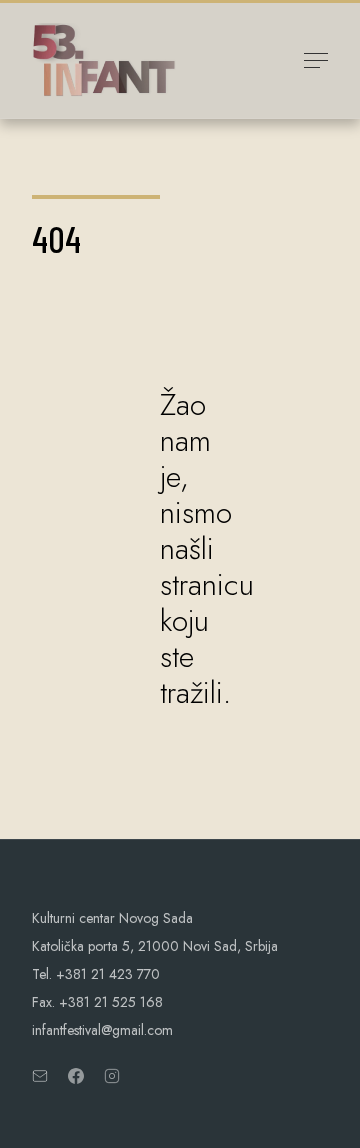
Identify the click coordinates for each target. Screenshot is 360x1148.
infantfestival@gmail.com (102, 1030)
